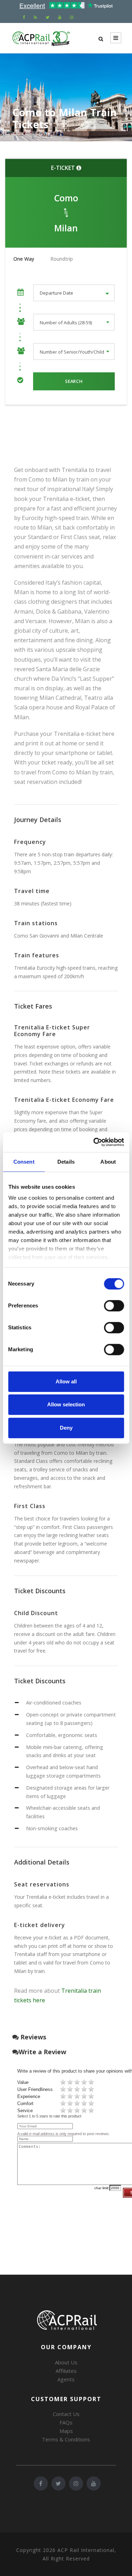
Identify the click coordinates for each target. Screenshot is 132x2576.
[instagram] (72, 17)
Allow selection (66, 1404)
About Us (66, 2362)
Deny (66, 1428)
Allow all (66, 1381)
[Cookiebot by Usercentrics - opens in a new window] (94, 1142)
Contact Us (66, 2414)
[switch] (114, 1306)
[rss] (35, 17)
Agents (66, 2379)
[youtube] (60, 17)
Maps (66, 2431)
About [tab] (108, 1162)
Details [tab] (66, 1162)
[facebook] (24, 17)
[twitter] (48, 17)
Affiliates (66, 2371)
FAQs (66, 2422)
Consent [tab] (24, 1162)
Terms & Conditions (66, 2439)
